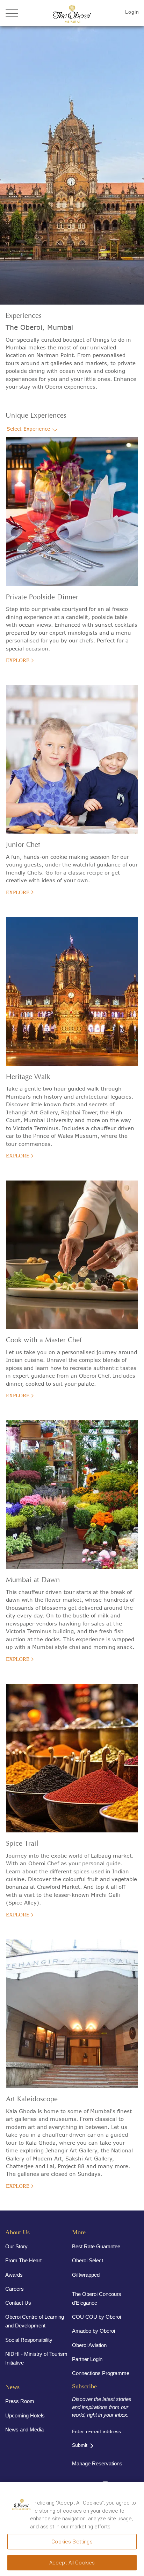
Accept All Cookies (72, 2563)
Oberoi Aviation (89, 2345)
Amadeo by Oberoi (93, 2331)
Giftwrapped (86, 2275)
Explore (18, 660)
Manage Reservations (97, 2463)
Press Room (20, 2401)
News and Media (24, 2429)
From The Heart (23, 2260)
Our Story (16, 2246)
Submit (80, 2445)
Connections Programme (101, 2373)
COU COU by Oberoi (96, 2317)
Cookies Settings (72, 2542)
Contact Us (18, 2303)
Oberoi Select (88, 2260)
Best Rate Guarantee (96, 2246)
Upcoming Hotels (25, 2415)
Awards (14, 2275)
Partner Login (87, 2359)
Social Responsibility (29, 2340)
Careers (15, 2289)
